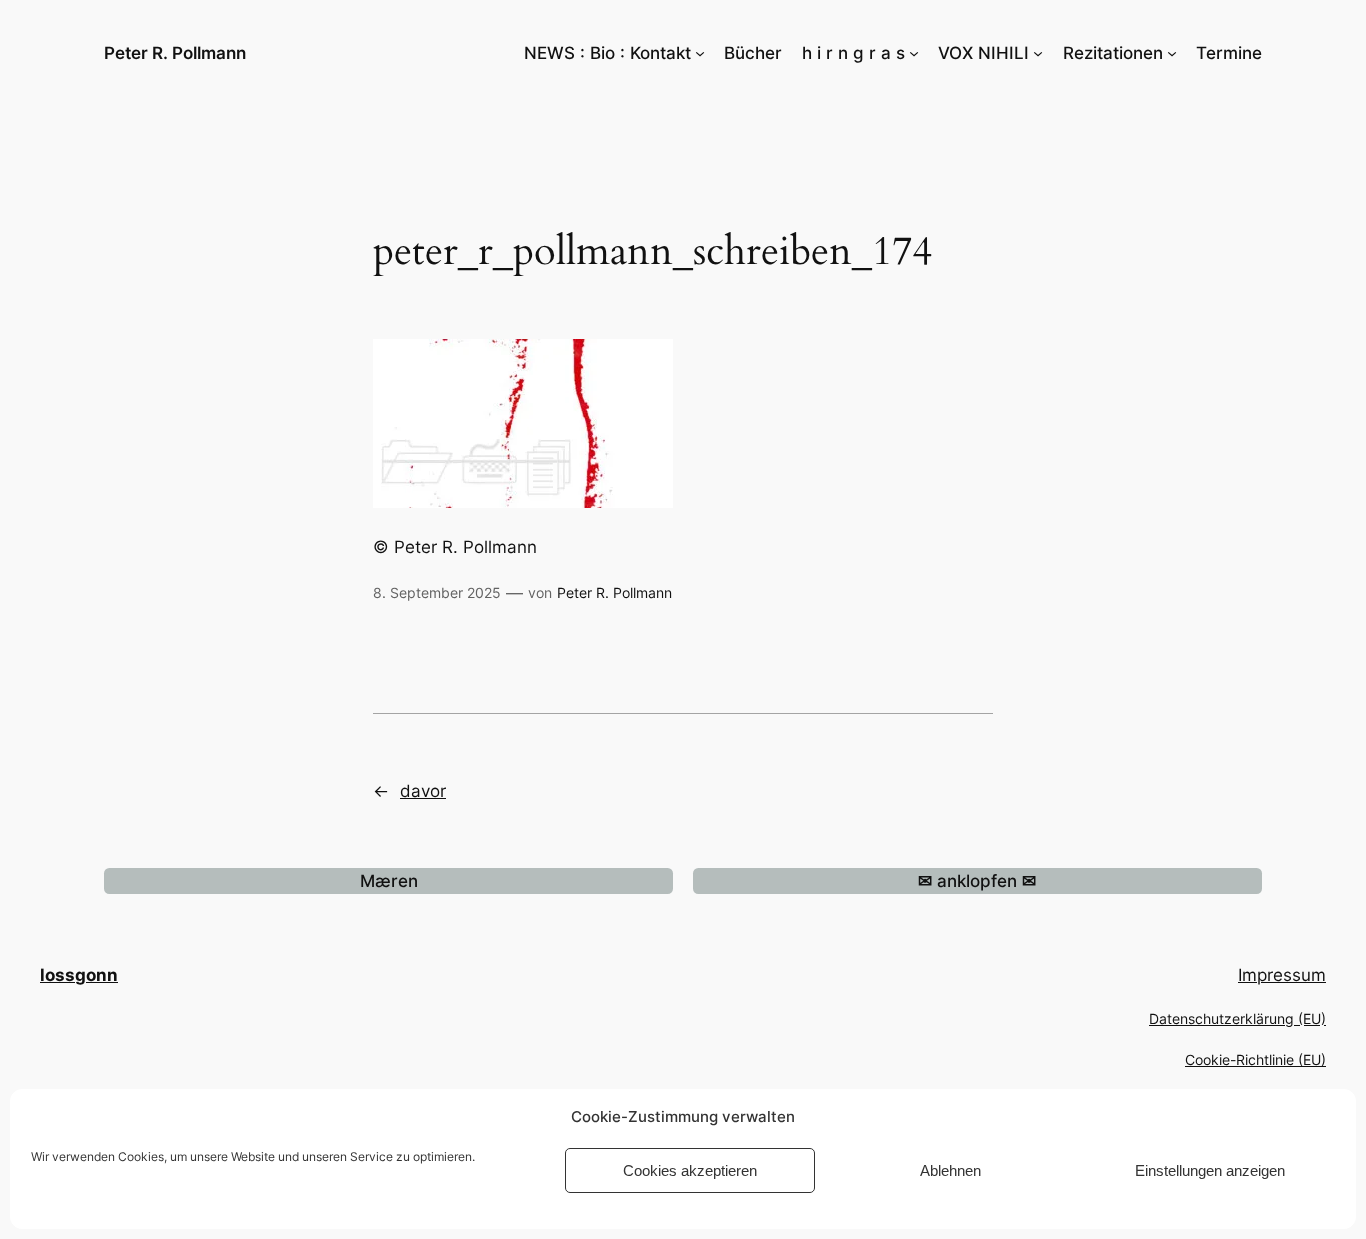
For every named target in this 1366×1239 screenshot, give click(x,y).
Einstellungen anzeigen (1210, 1170)
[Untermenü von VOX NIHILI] (1038, 53)
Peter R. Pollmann (175, 53)
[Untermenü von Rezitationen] (1172, 53)
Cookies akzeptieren (690, 1170)
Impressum (1282, 975)
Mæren (389, 881)
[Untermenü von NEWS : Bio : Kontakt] (700, 53)
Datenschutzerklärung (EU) (1237, 1018)
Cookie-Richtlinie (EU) (1255, 1059)
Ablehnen (950, 1170)
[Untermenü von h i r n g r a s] (914, 53)
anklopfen (977, 881)
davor (423, 791)
